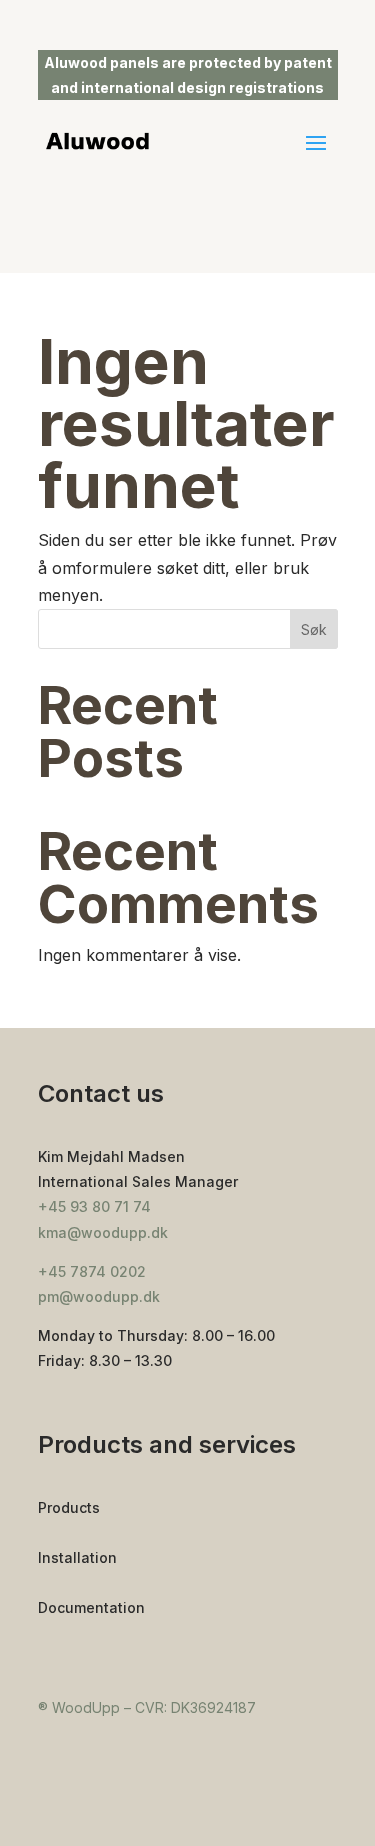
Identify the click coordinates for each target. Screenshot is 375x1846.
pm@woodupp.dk (99, 1296)
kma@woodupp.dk (103, 1232)
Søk (314, 629)
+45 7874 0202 (92, 1271)
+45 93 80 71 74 (94, 1206)
